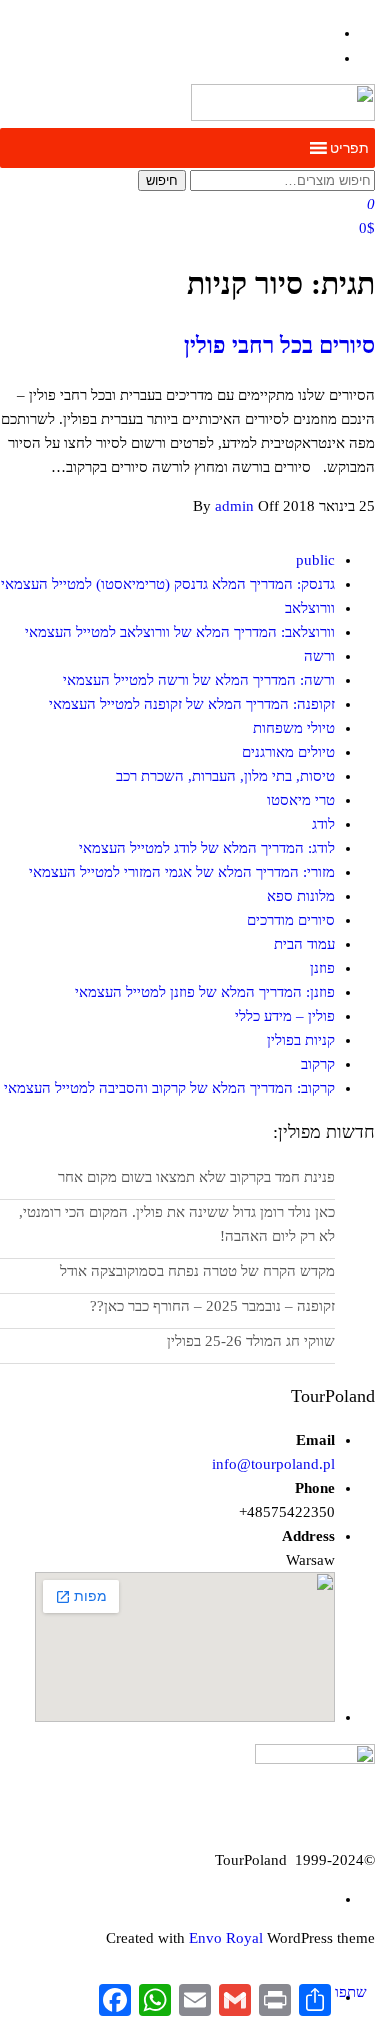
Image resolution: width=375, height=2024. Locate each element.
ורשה (319, 656)
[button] (349, 148)
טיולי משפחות (294, 728)
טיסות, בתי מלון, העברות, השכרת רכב (225, 776)
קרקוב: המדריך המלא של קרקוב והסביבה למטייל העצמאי (169, 1088)
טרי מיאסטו (301, 800)
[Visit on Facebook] (325, 33)
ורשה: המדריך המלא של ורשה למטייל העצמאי (199, 680)
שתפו (351, 1992)
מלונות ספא (301, 896)
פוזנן (322, 968)
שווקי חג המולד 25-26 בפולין (251, 1341)
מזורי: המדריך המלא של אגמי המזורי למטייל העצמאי (182, 872)
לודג (323, 824)
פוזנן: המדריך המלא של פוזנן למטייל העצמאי (205, 992)
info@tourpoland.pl (273, 1464)
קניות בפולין (301, 1040)
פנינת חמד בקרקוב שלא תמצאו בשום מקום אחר (196, 1177)
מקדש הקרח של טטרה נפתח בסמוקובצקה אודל (197, 1271)
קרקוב (318, 1064)
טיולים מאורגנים (288, 752)
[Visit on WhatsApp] (325, 58)
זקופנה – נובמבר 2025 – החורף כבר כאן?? (212, 1306)
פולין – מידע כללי (285, 1016)
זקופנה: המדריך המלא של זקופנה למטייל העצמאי (192, 704)
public (315, 560)
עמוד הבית (304, 944)
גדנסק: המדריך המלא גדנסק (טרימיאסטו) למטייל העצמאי (168, 584)
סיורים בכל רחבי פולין (279, 345)
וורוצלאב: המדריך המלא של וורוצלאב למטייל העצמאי (180, 632)
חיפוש (162, 180)
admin (236, 506)
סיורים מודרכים (291, 920)
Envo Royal (226, 1938)
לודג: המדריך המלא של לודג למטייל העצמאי (207, 848)
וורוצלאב (310, 608)
